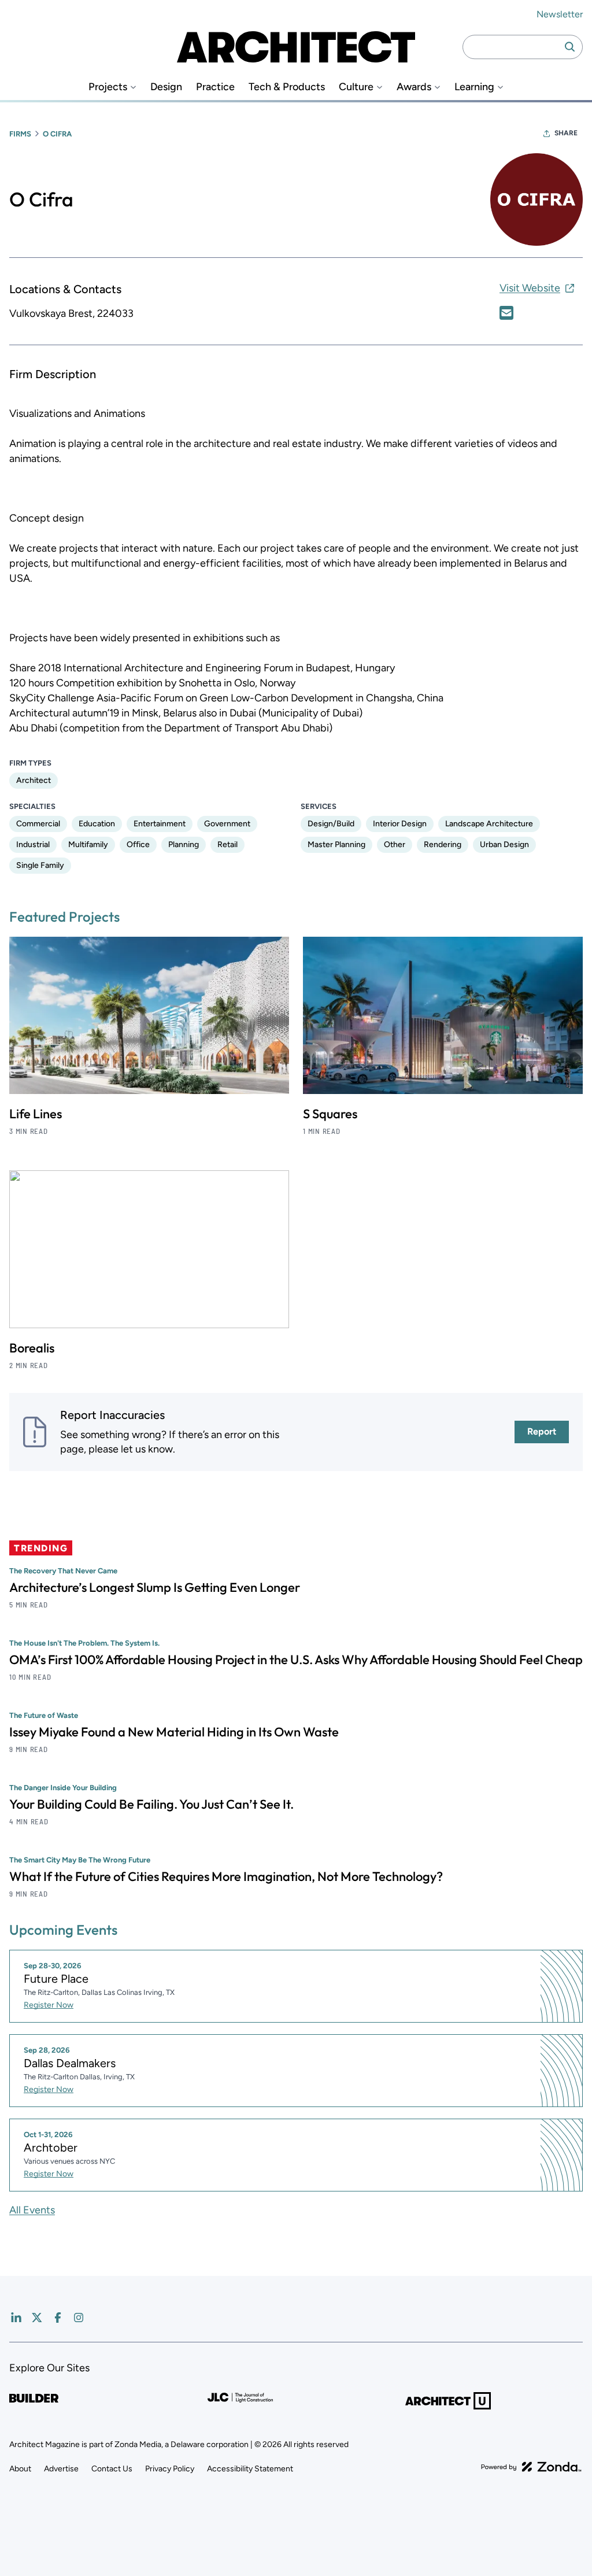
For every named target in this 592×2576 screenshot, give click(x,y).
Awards (414, 87)
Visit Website (530, 288)
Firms (20, 134)
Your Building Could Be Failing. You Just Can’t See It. (151, 1804)
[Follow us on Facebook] (58, 2318)
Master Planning (336, 845)
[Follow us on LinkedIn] (16, 2318)
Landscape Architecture (489, 824)
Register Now (49, 2005)
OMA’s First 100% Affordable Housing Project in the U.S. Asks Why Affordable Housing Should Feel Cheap (296, 1660)
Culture (356, 87)
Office (138, 845)
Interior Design (400, 824)
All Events (32, 2210)
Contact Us (112, 2469)
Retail (227, 845)
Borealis (32, 1348)
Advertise (61, 2469)
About (20, 2469)
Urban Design (504, 845)
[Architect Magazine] (296, 47)
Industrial (33, 845)
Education (97, 824)
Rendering (443, 845)
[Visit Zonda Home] (531, 2467)
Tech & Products (287, 87)
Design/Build (331, 824)
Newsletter (560, 14)
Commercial (38, 824)
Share (566, 133)
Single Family (40, 865)
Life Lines (36, 1114)
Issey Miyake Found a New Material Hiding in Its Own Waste (174, 1732)
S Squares (330, 1114)
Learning (474, 87)
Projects (108, 87)
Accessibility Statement (250, 2469)
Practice (215, 87)
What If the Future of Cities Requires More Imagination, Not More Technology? (226, 1876)
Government (227, 824)
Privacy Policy (170, 2469)
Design (166, 87)
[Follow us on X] (37, 2318)
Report (542, 1431)
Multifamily (88, 845)
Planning (184, 845)
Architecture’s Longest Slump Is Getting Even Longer (155, 1587)
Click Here (506, 313)
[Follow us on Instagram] (79, 2318)
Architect (34, 780)
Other (395, 845)
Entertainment (160, 824)
